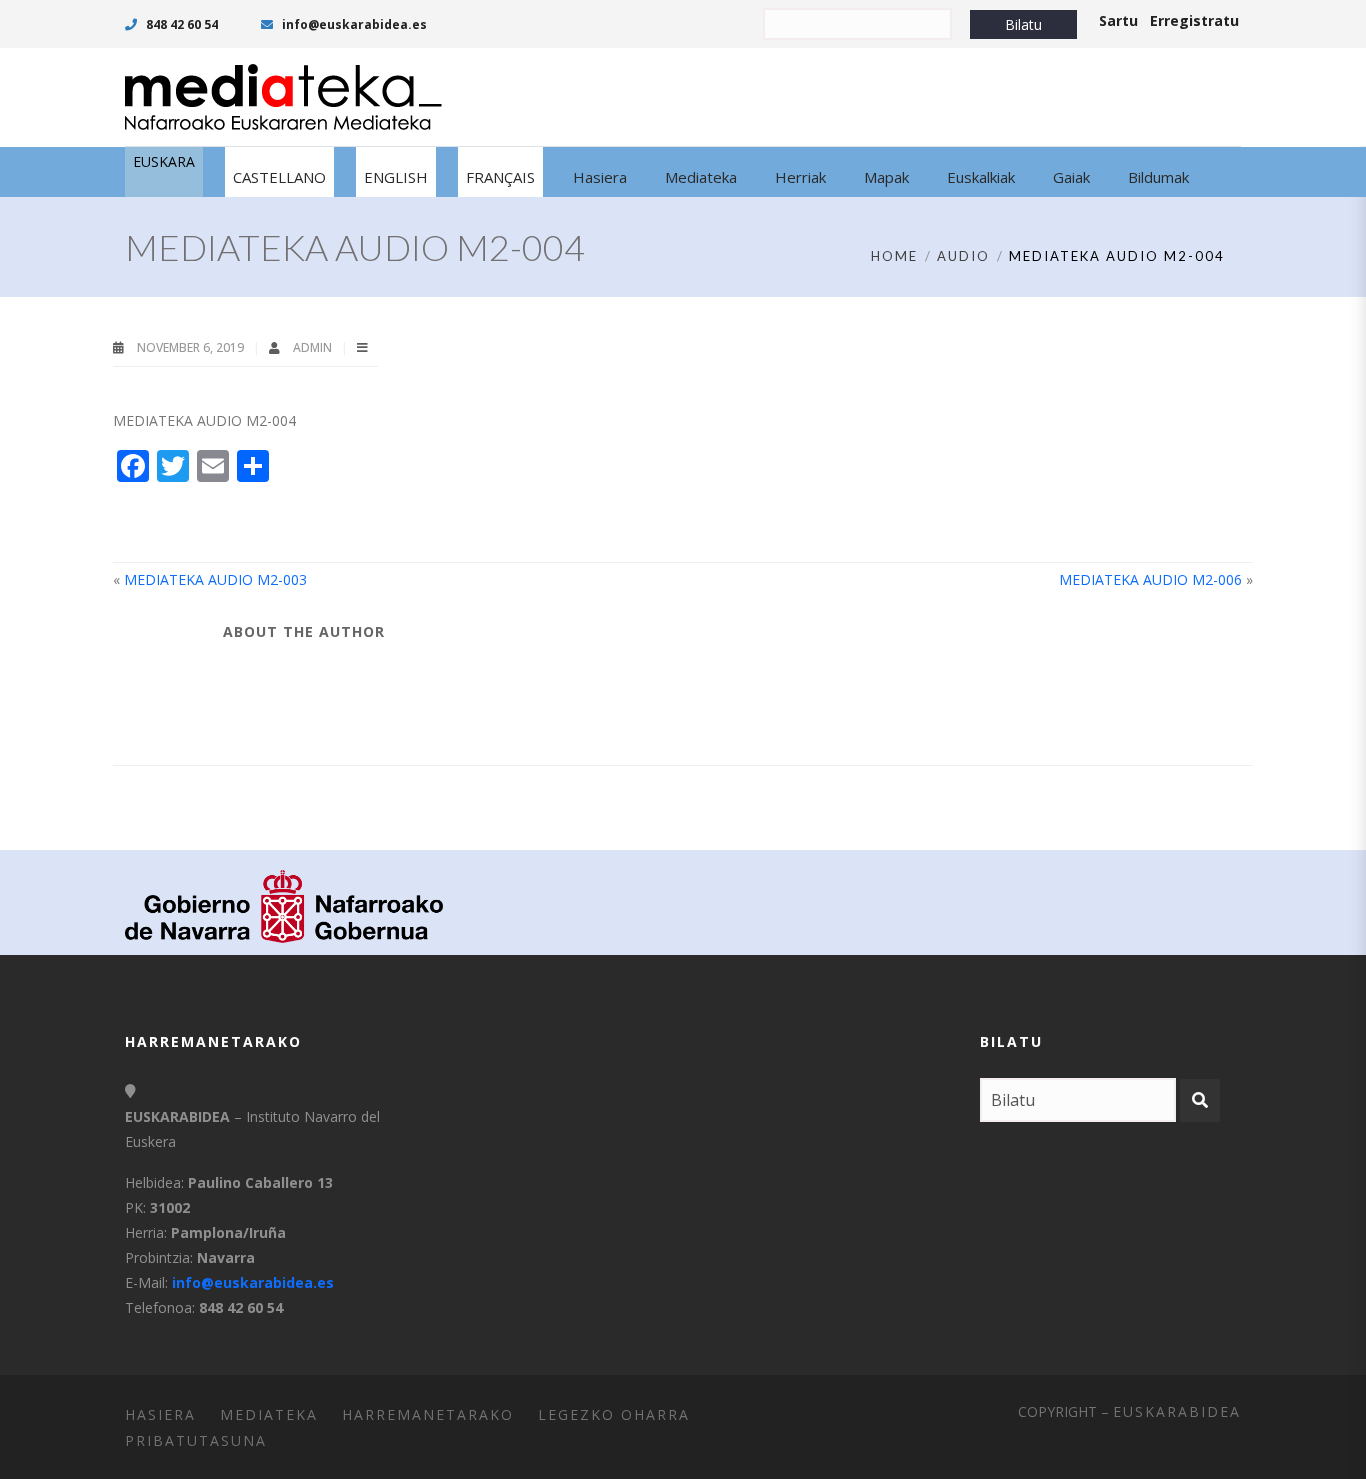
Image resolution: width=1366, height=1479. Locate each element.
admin (314, 347)
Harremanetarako (428, 1414)
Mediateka (269, 1414)
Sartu (1118, 20)
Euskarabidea (1177, 1411)
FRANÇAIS (500, 177)
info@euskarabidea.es (353, 24)
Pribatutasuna (196, 1440)
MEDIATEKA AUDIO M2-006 (1150, 579)
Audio (963, 256)
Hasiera (160, 1414)
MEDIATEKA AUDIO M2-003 (215, 579)
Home (894, 256)
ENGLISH (396, 177)
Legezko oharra (614, 1414)
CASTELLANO (279, 177)
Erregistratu (1194, 20)
